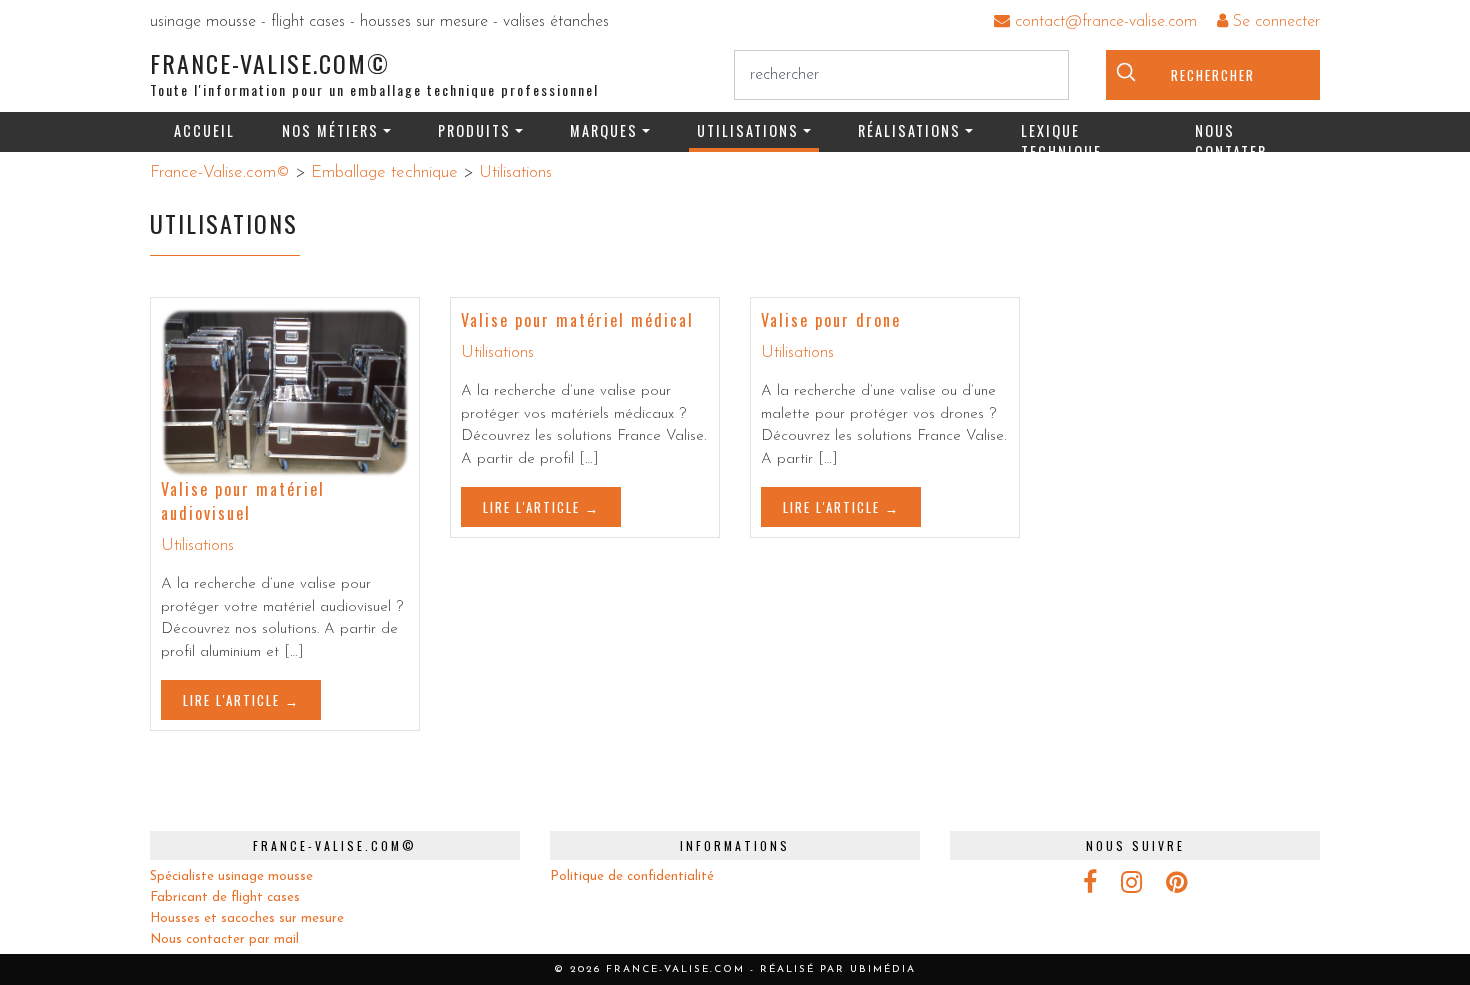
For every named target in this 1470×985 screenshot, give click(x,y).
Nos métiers (330, 130)
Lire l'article (231, 700)
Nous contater (1231, 136)
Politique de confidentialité (632, 876)
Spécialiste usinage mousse (231, 876)
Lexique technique (1061, 136)
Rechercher (1213, 75)
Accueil (204, 130)
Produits (474, 130)
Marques (604, 130)
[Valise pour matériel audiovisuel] (285, 392)
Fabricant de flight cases (225, 897)
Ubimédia (883, 969)
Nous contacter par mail (224, 939)
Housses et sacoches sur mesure (247, 918)
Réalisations (909, 130)
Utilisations (748, 130)
